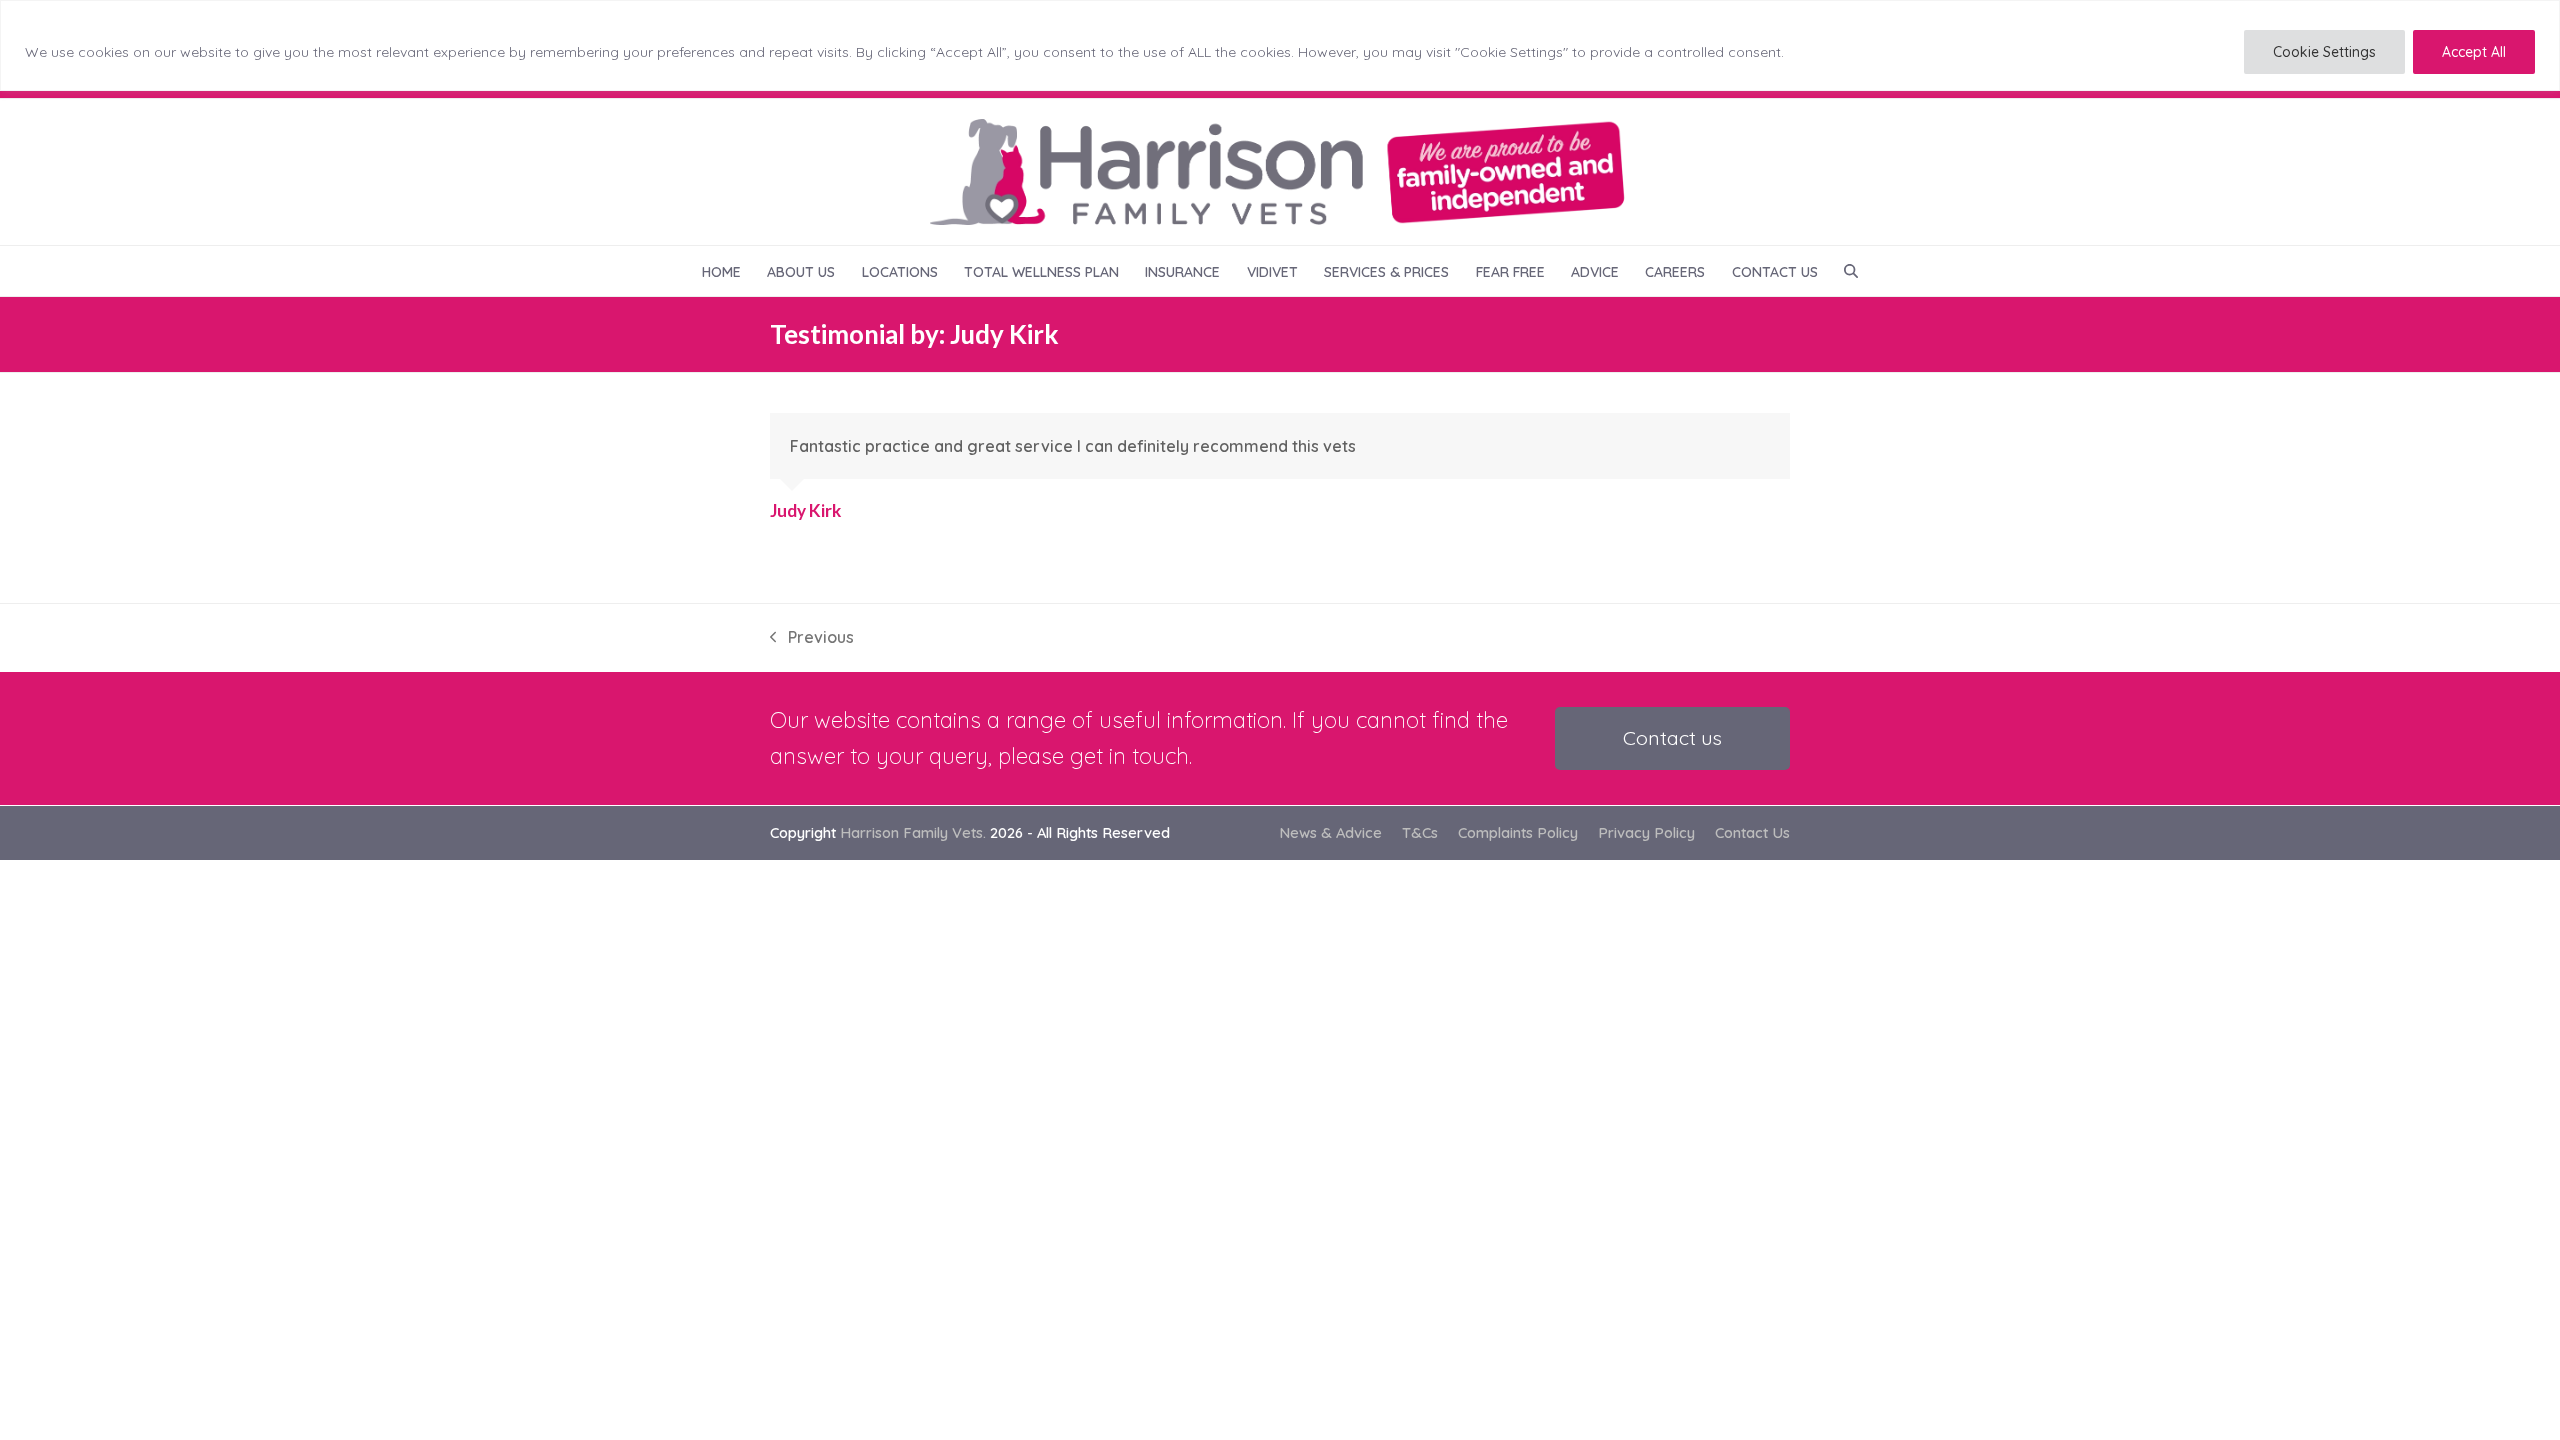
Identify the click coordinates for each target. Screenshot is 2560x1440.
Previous (812, 638)
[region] (1280, 45)
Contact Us (1752, 832)
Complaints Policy (1518, 832)
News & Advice (1330, 832)
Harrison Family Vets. (913, 832)
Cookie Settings (2324, 52)
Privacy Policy (1646, 832)
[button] (1851, 271)
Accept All (2474, 52)
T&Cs (1420, 832)
